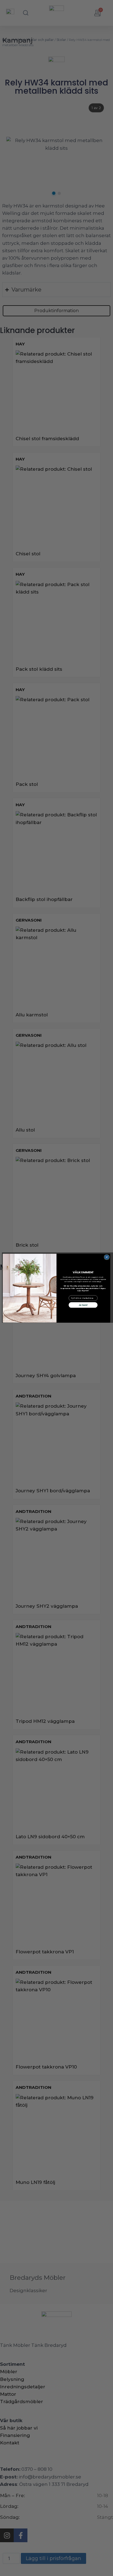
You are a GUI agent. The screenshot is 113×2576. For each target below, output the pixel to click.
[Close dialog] (107, 1257)
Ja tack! (83, 1305)
